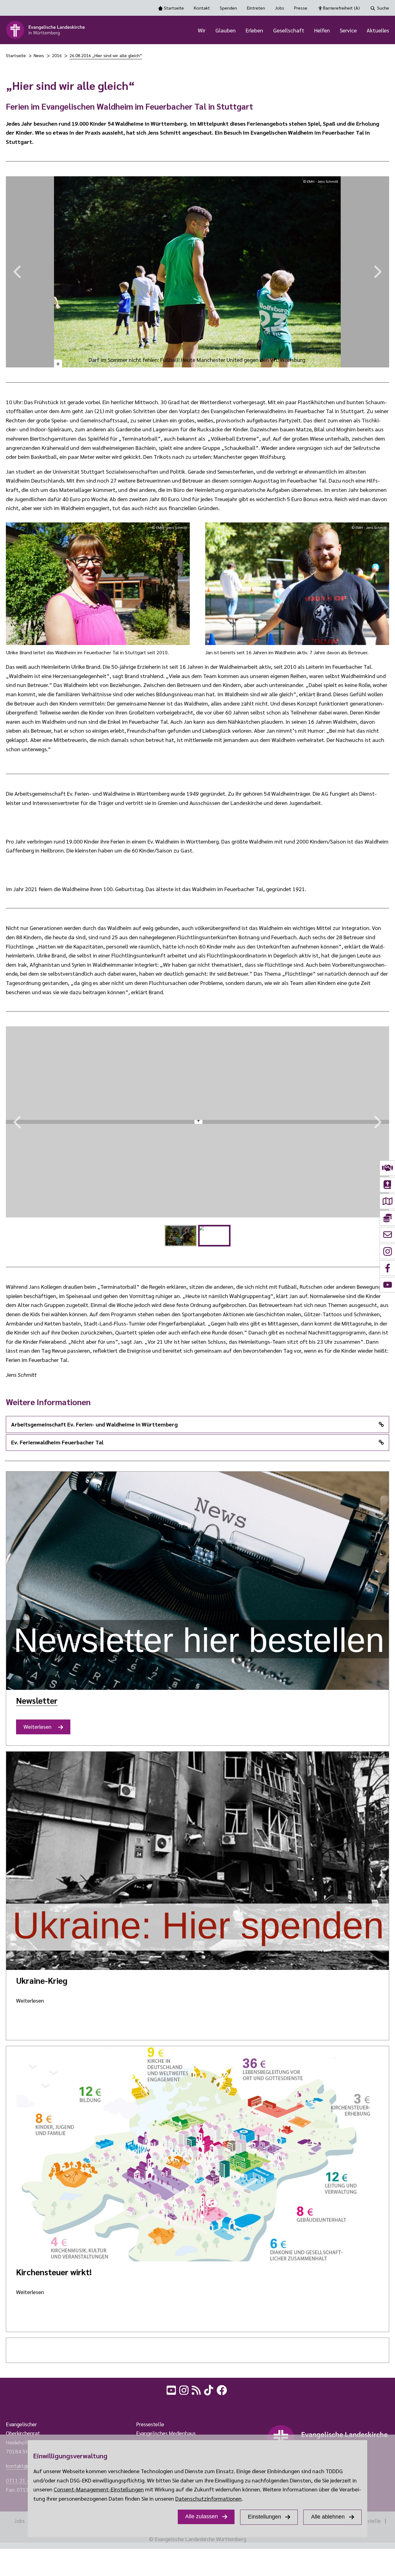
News (39, 55)
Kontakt (202, 8)
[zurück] (15, 272)
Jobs (280, 8)
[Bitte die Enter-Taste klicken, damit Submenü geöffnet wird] (209, 31)
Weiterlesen (40, 1729)
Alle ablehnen (328, 2517)
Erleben (254, 30)
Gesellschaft (289, 30)
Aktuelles (378, 30)
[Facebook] (222, 2389)
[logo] (46, 30)
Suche (383, 8)
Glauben (226, 30)
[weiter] (380, 272)
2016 (57, 55)
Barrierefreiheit (341, 8)
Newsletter (37, 1700)
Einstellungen (264, 2517)
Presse (301, 8)
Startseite (174, 8)
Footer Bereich (17, 2405)
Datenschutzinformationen (208, 2498)
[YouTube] (172, 2389)
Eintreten (256, 8)
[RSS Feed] (197, 2389)
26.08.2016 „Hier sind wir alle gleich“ (106, 55)
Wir (202, 30)
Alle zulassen (202, 2516)
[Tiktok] (209, 2389)
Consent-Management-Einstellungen (99, 2489)
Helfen (322, 30)
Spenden (228, 8)
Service (348, 30)
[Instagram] (185, 2389)
